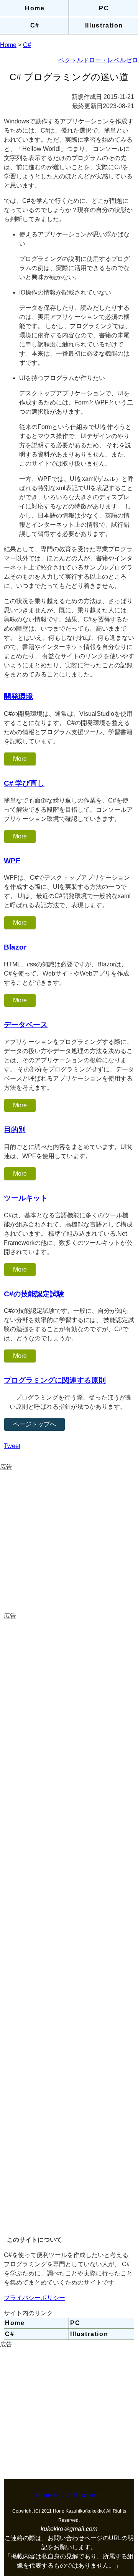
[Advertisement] (69, 1540)
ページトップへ (34, 1424)
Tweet (12, 1446)
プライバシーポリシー (34, 2298)
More (20, 759)
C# (35, 25)
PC (104, 8)
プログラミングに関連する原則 (55, 1380)
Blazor (15, 947)
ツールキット (26, 1198)
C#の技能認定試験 (34, 1294)
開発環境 (18, 697)
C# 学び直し (24, 783)
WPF (12, 861)
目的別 (15, 1130)
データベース (26, 1025)
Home (35, 8)
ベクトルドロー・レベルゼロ (98, 60)
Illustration (104, 25)
